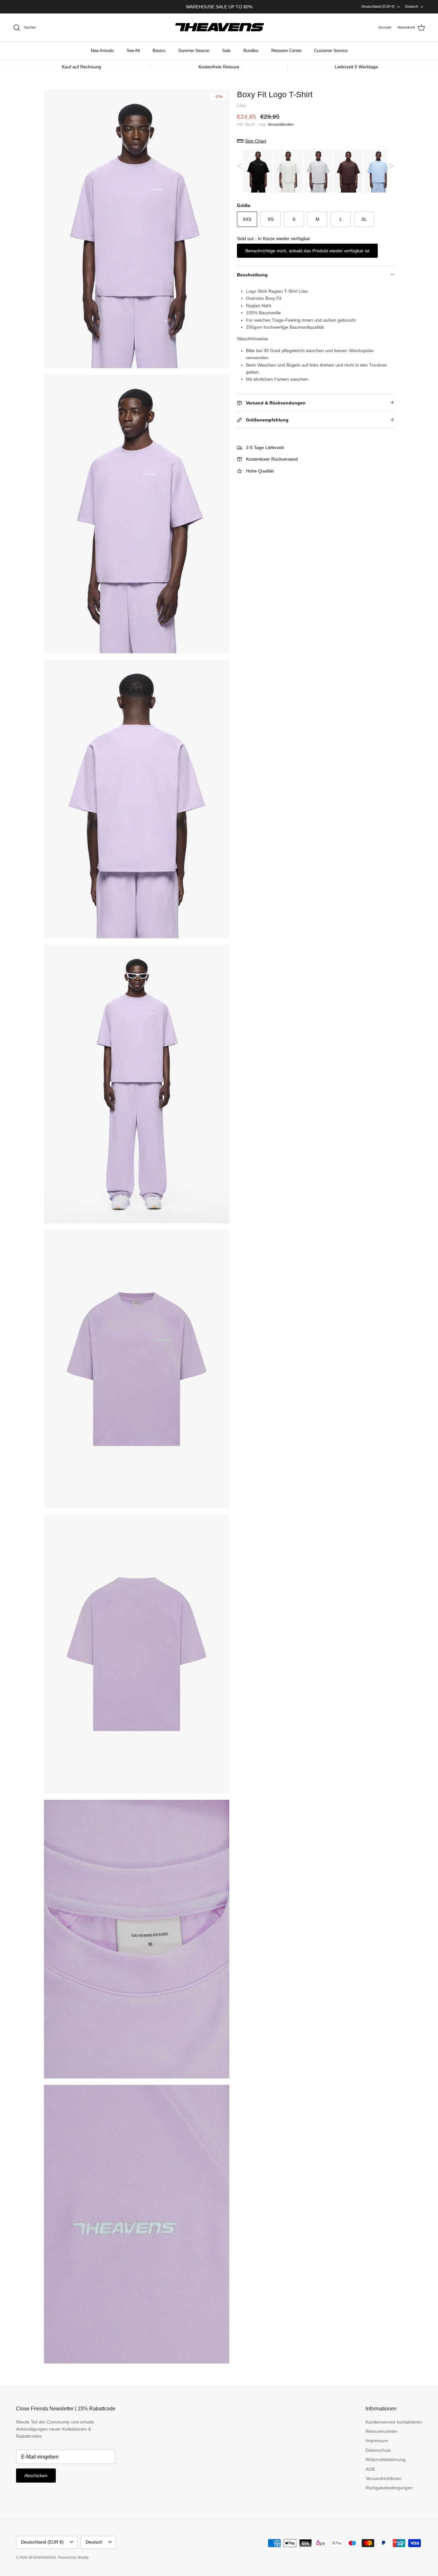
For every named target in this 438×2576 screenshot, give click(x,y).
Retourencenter (381, 2431)
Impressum (377, 2441)
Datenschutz (378, 2450)
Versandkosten (281, 125)
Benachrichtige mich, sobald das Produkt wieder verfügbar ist (307, 251)
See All (133, 51)
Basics (159, 51)
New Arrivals (102, 51)
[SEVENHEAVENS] (219, 28)
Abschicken (36, 2476)
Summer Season (194, 51)
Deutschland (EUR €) (378, 6)
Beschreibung (252, 275)
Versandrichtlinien (383, 2478)
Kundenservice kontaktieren (394, 2422)
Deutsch (412, 6)
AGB (370, 2469)
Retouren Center (286, 51)
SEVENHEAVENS (42, 2557)
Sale (226, 51)
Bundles (251, 51)
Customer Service (331, 51)
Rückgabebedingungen (389, 2488)
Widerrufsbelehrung (386, 2459)
